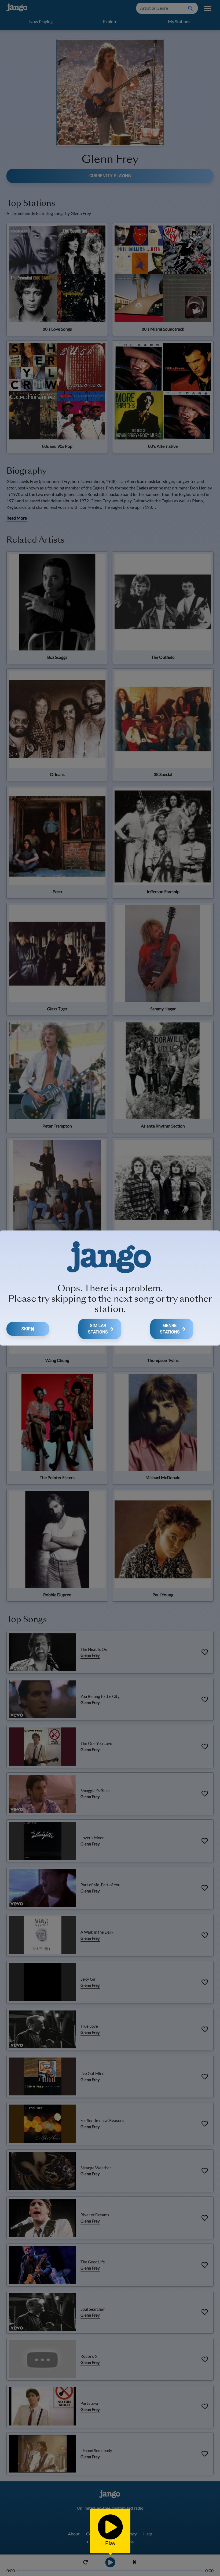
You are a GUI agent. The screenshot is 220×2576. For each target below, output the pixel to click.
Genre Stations (170, 1329)
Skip (26, 1329)
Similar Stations (98, 1329)
